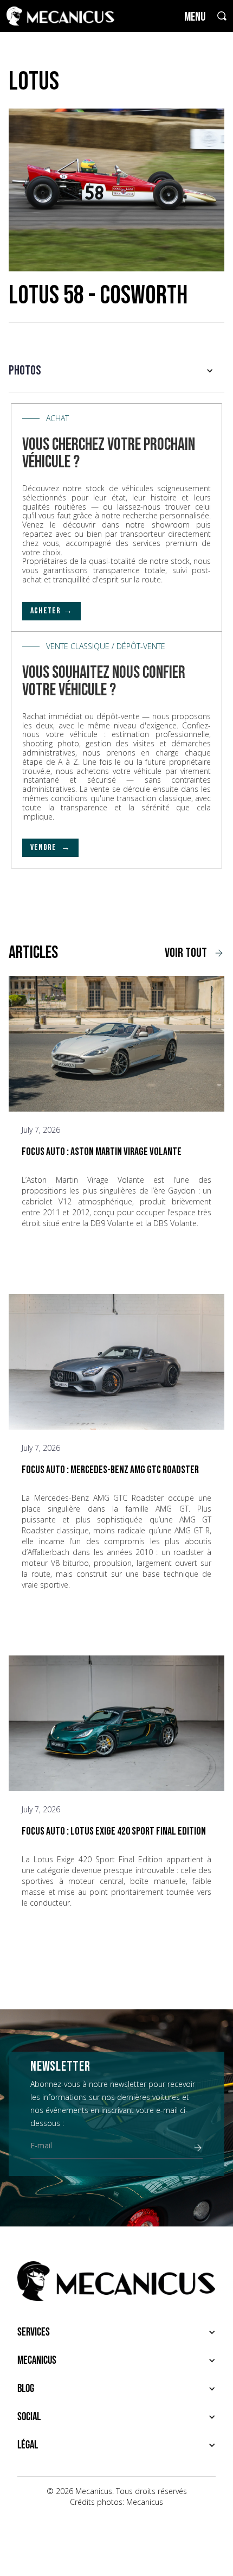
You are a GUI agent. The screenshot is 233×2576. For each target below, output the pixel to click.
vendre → (50, 848)
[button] (116, 371)
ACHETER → (51, 611)
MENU (195, 17)
